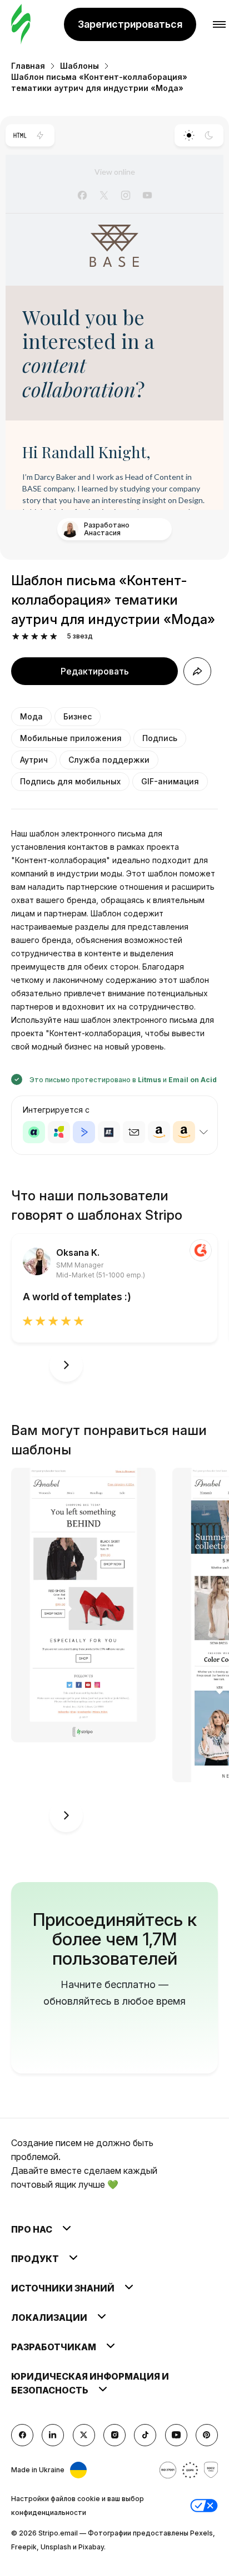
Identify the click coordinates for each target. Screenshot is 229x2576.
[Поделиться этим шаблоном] (197, 671)
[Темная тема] (209, 135)
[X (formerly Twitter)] (84, 2435)
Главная (28, 66)
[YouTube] (176, 2435)
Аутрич (34, 760)
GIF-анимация (170, 781)
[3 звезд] (35, 637)
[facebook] (22, 2435)
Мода (31, 716)
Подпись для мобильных (70, 781)
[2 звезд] (25, 637)
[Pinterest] (207, 2435)
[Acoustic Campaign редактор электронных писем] (34, 1132)
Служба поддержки (109, 760)
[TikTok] (145, 2435)
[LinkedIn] (53, 2435)
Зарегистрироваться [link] (130, 24)
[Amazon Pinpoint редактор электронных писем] (159, 1132)
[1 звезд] (16, 637)
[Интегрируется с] (203, 1132)
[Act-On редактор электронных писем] (59, 1132)
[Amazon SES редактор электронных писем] (184, 1132)
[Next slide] (66, 1365)
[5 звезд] (54, 637)
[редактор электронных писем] (21, 25)
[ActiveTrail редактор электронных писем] (109, 1132)
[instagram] (114, 2435)
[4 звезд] (44, 637)
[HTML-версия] (20, 135)
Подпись (160, 738)
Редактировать (95, 671)
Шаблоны (79, 66)
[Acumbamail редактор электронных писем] (134, 1132)
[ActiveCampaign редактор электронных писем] (84, 1132)
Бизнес (78, 716)
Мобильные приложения (71, 738)
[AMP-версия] (40, 135)
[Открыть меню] (219, 25)
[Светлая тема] (189, 135)
